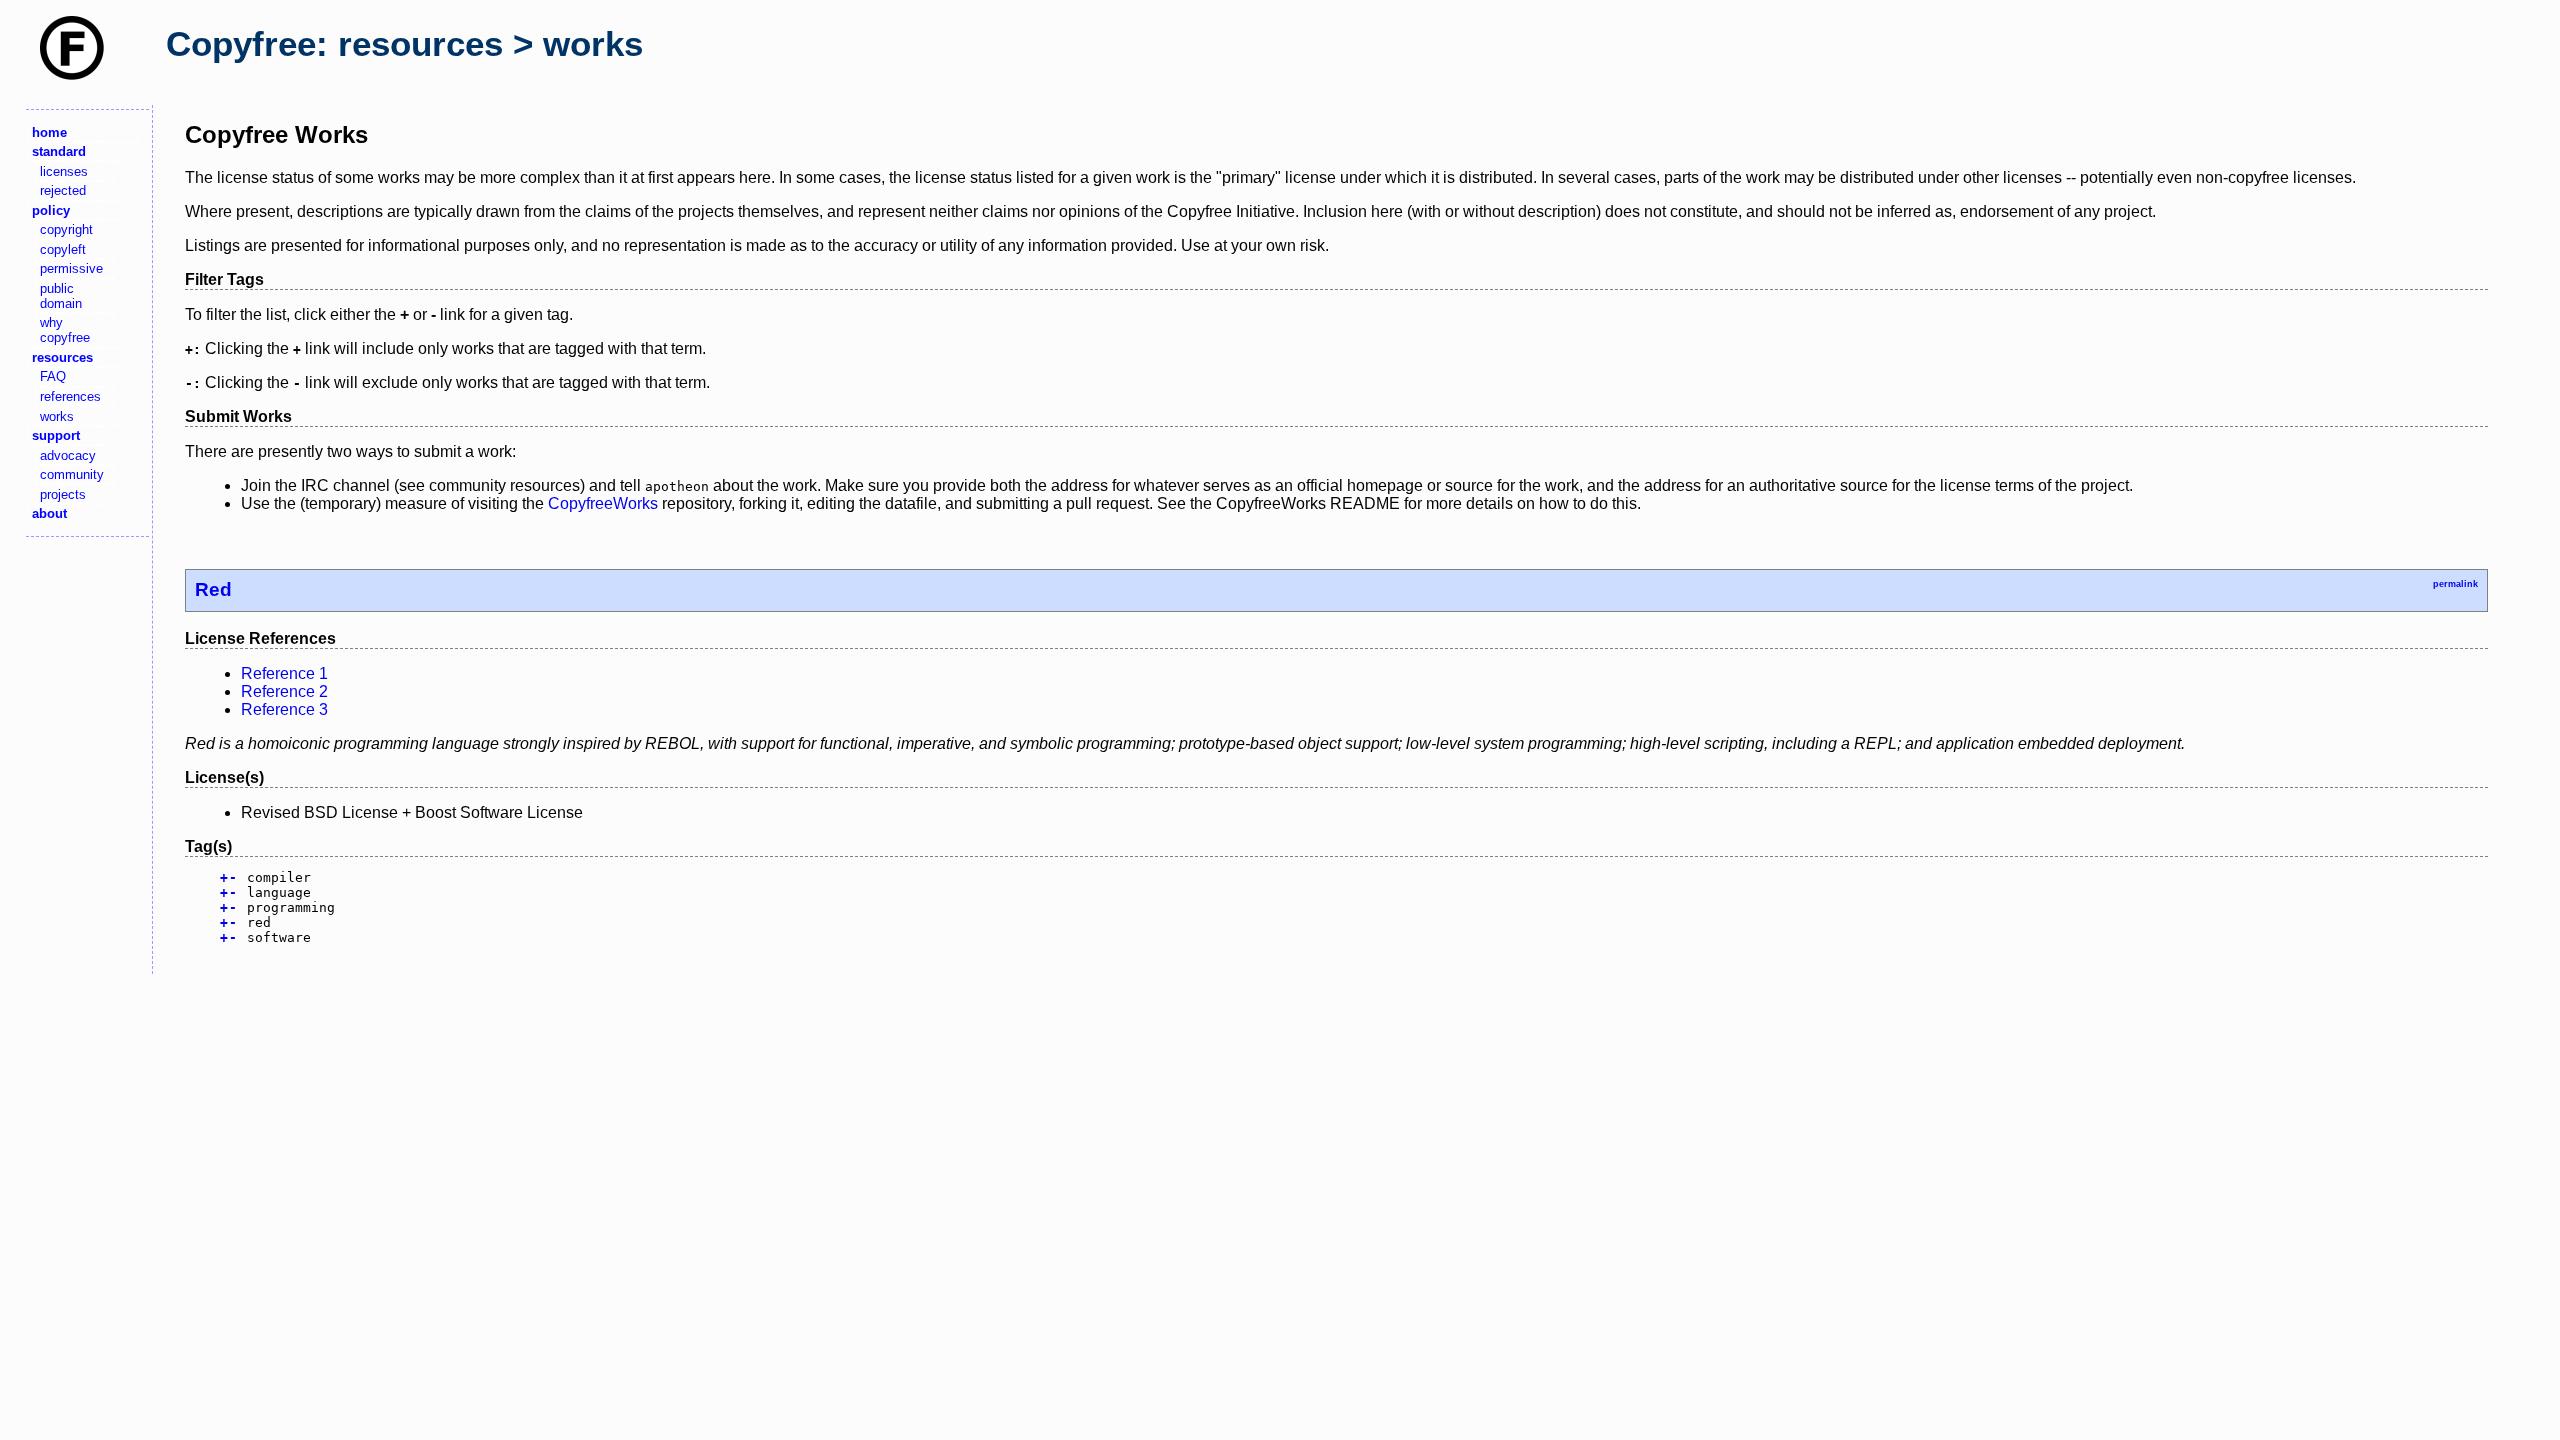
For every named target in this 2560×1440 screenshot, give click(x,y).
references (70, 396)
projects (63, 494)
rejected (63, 190)
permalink (2455, 584)
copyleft (63, 249)
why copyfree (65, 330)
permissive (71, 268)
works (57, 416)
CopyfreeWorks (603, 503)
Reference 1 (284, 673)
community (72, 474)
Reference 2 (284, 691)
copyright (66, 229)
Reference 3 (284, 709)
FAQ (53, 376)
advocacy (68, 455)
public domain (61, 296)
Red (213, 589)
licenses (64, 171)
